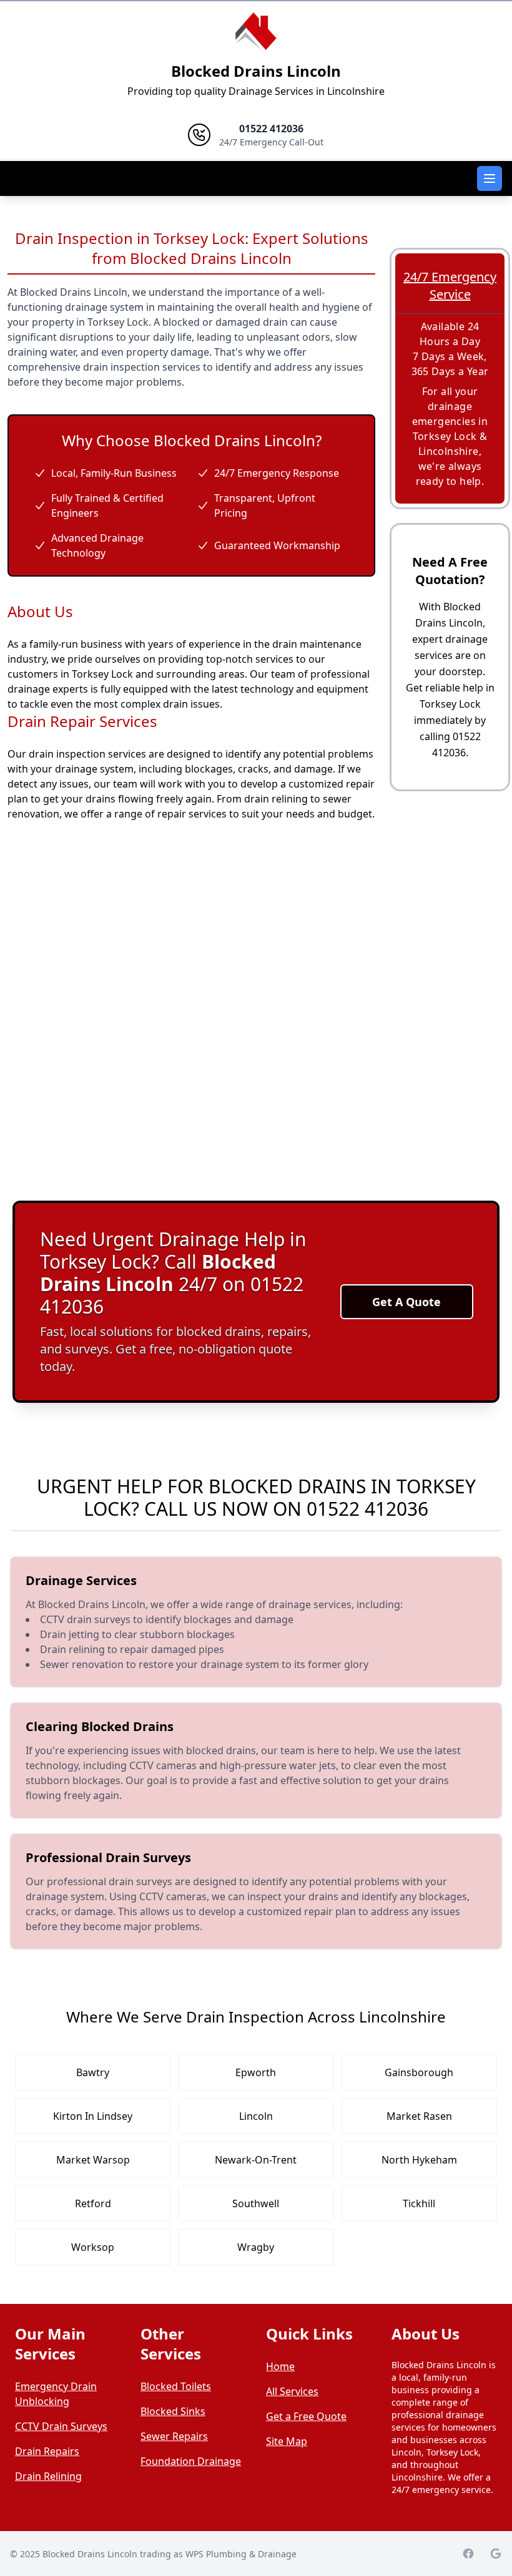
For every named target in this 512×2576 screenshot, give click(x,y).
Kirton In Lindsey (93, 2116)
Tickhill (419, 2203)
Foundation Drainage (191, 2461)
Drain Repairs (47, 2451)
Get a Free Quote (306, 2416)
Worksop (93, 2247)
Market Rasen (419, 2116)
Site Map (287, 2441)
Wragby (256, 2247)
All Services (292, 2391)
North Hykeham (419, 2160)
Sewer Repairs (174, 2436)
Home (280, 2366)
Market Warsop (93, 2160)
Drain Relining (48, 2476)
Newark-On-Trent (256, 2160)
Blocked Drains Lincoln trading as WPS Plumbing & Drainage (170, 2554)
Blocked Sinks (173, 2411)
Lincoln (256, 2116)
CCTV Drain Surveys (61, 2426)
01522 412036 (367, 1509)
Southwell (256, 2203)
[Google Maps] (496, 2554)
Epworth (256, 2072)
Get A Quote (406, 1302)
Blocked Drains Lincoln (256, 71)
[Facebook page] (468, 2554)
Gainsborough (419, 2072)
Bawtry (93, 2072)
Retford (93, 2203)
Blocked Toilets (176, 2386)
